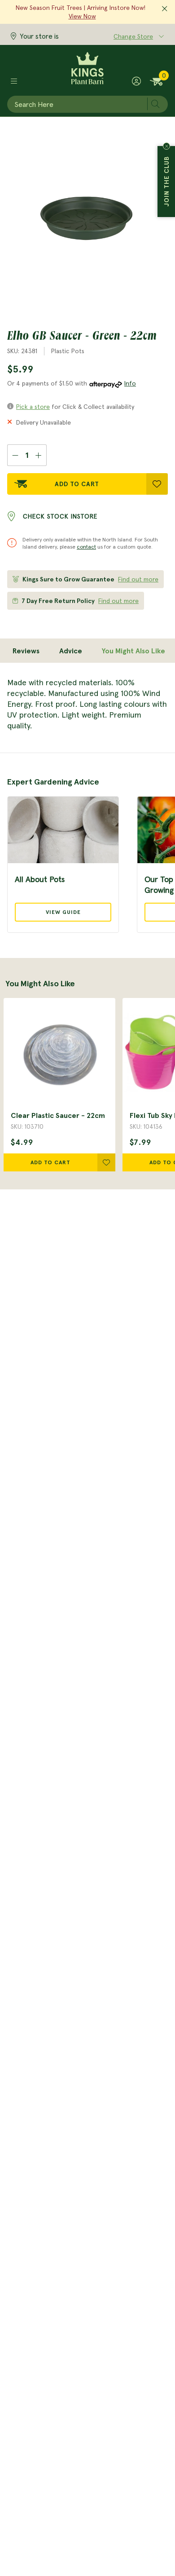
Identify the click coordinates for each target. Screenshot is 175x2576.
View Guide (63, 912)
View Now (82, 16)
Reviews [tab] (26, 651)
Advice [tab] (71, 651)
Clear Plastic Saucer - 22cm (58, 1115)
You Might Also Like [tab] (133, 651)
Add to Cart (77, 484)
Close (166, 146)
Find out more (138, 579)
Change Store (133, 36)
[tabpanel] (87, 704)
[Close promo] (165, 9)
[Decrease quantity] (15, 455)
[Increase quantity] (39, 455)
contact (86, 547)
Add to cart (50, 1162)
